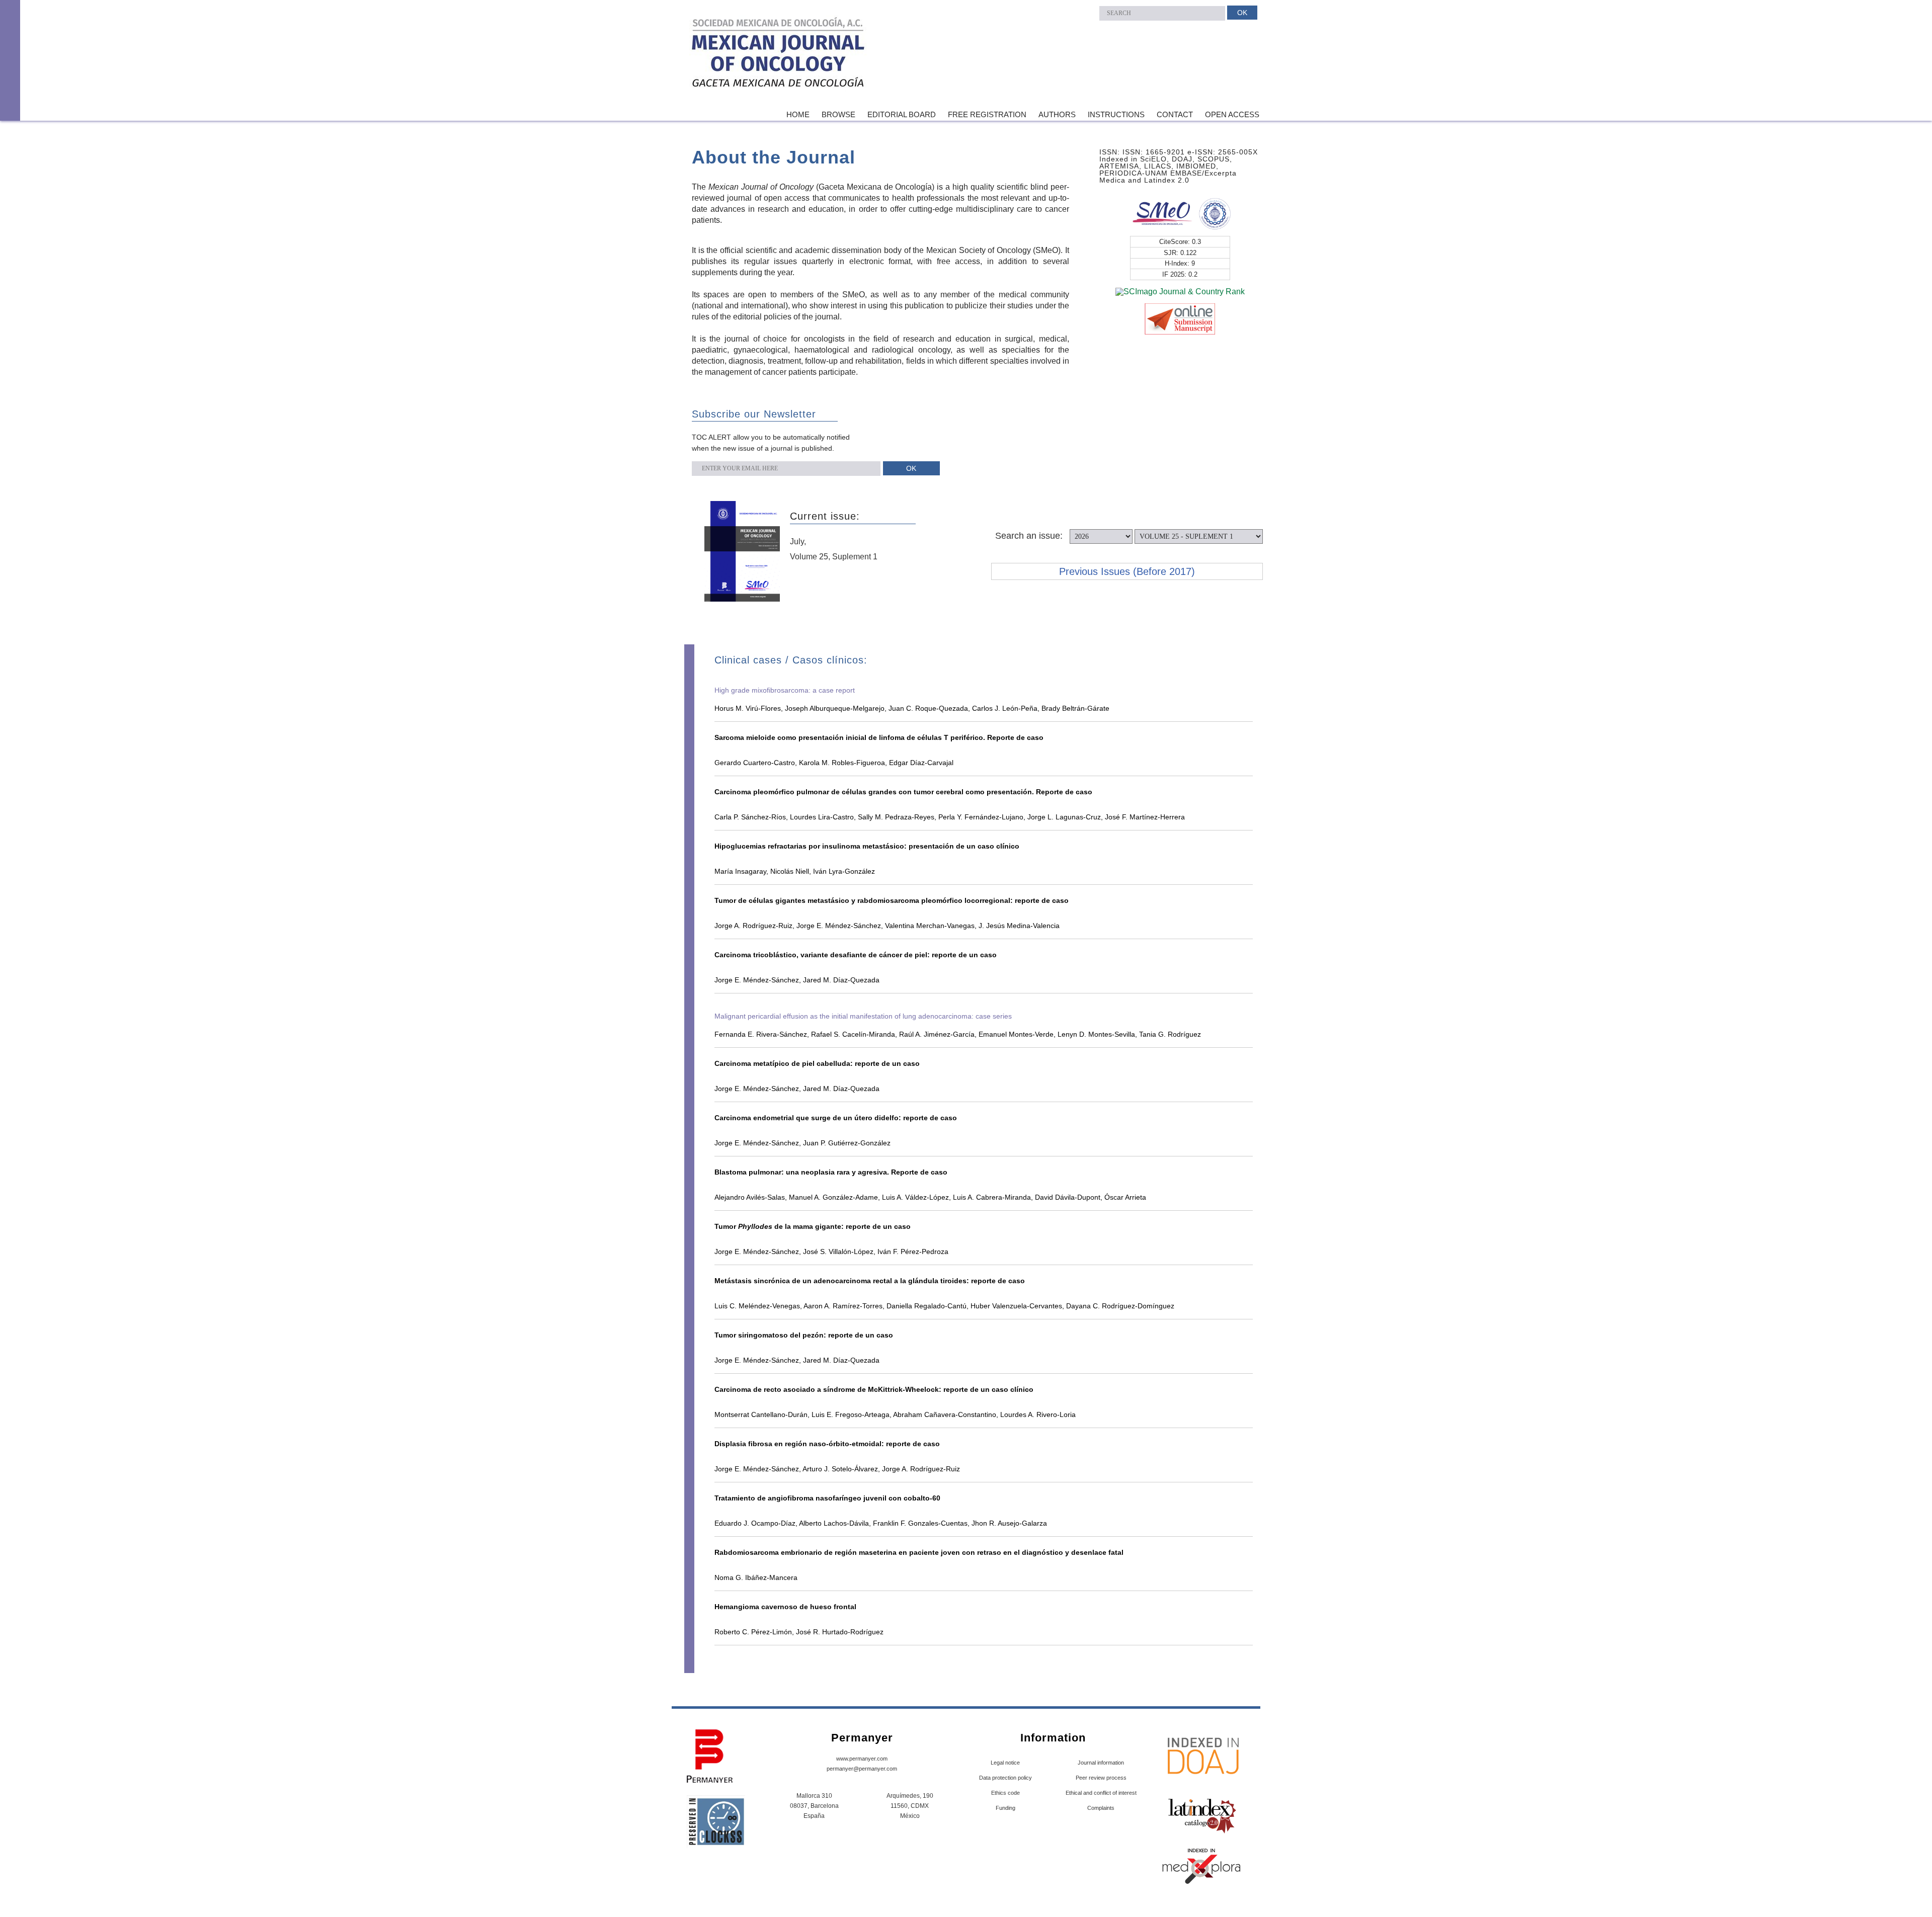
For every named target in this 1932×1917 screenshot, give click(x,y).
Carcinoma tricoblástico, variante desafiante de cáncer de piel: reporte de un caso (856, 955)
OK (1242, 13)
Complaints (1101, 1808)
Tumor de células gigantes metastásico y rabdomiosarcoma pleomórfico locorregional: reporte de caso (892, 900)
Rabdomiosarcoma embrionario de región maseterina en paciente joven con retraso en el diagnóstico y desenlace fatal (919, 1552)
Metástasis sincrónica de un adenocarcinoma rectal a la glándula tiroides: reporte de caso (870, 1281)
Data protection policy (1005, 1778)
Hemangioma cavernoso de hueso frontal (785, 1607)
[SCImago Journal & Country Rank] (1180, 291)
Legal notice (1005, 1763)
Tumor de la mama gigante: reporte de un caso (813, 1226)
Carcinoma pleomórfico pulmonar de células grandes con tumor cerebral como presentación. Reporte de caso (903, 792)
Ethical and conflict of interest (1101, 1793)
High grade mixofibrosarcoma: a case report (785, 690)
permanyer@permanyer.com (862, 1769)
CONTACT (1175, 114)
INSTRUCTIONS (1116, 114)
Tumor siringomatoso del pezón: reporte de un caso (804, 1335)
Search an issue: (1029, 536)
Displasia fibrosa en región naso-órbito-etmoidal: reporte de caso (827, 1444)
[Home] (779, 55)
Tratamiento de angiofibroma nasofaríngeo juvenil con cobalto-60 (827, 1498)
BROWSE (838, 114)
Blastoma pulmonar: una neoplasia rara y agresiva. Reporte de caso (831, 1172)
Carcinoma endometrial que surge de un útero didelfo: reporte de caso (836, 1118)
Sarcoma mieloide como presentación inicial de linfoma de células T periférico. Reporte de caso (879, 737)
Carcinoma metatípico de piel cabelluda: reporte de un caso (817, 1063)
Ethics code (1005, 1793)
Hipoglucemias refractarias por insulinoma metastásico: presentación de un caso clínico (867, 846)
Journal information (1101, 1763)
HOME (798, 114)
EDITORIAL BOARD (902, 114)
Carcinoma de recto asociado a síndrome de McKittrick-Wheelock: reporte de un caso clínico (874, 1389)
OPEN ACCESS (1232, 114)
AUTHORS (1057, 114)
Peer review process (1101, 1778)
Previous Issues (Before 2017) (1127, 571)
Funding (1005, 1808)
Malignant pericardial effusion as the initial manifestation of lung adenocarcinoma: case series (863, 1016)
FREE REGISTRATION (987, 114)
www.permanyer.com (862, 1759)
